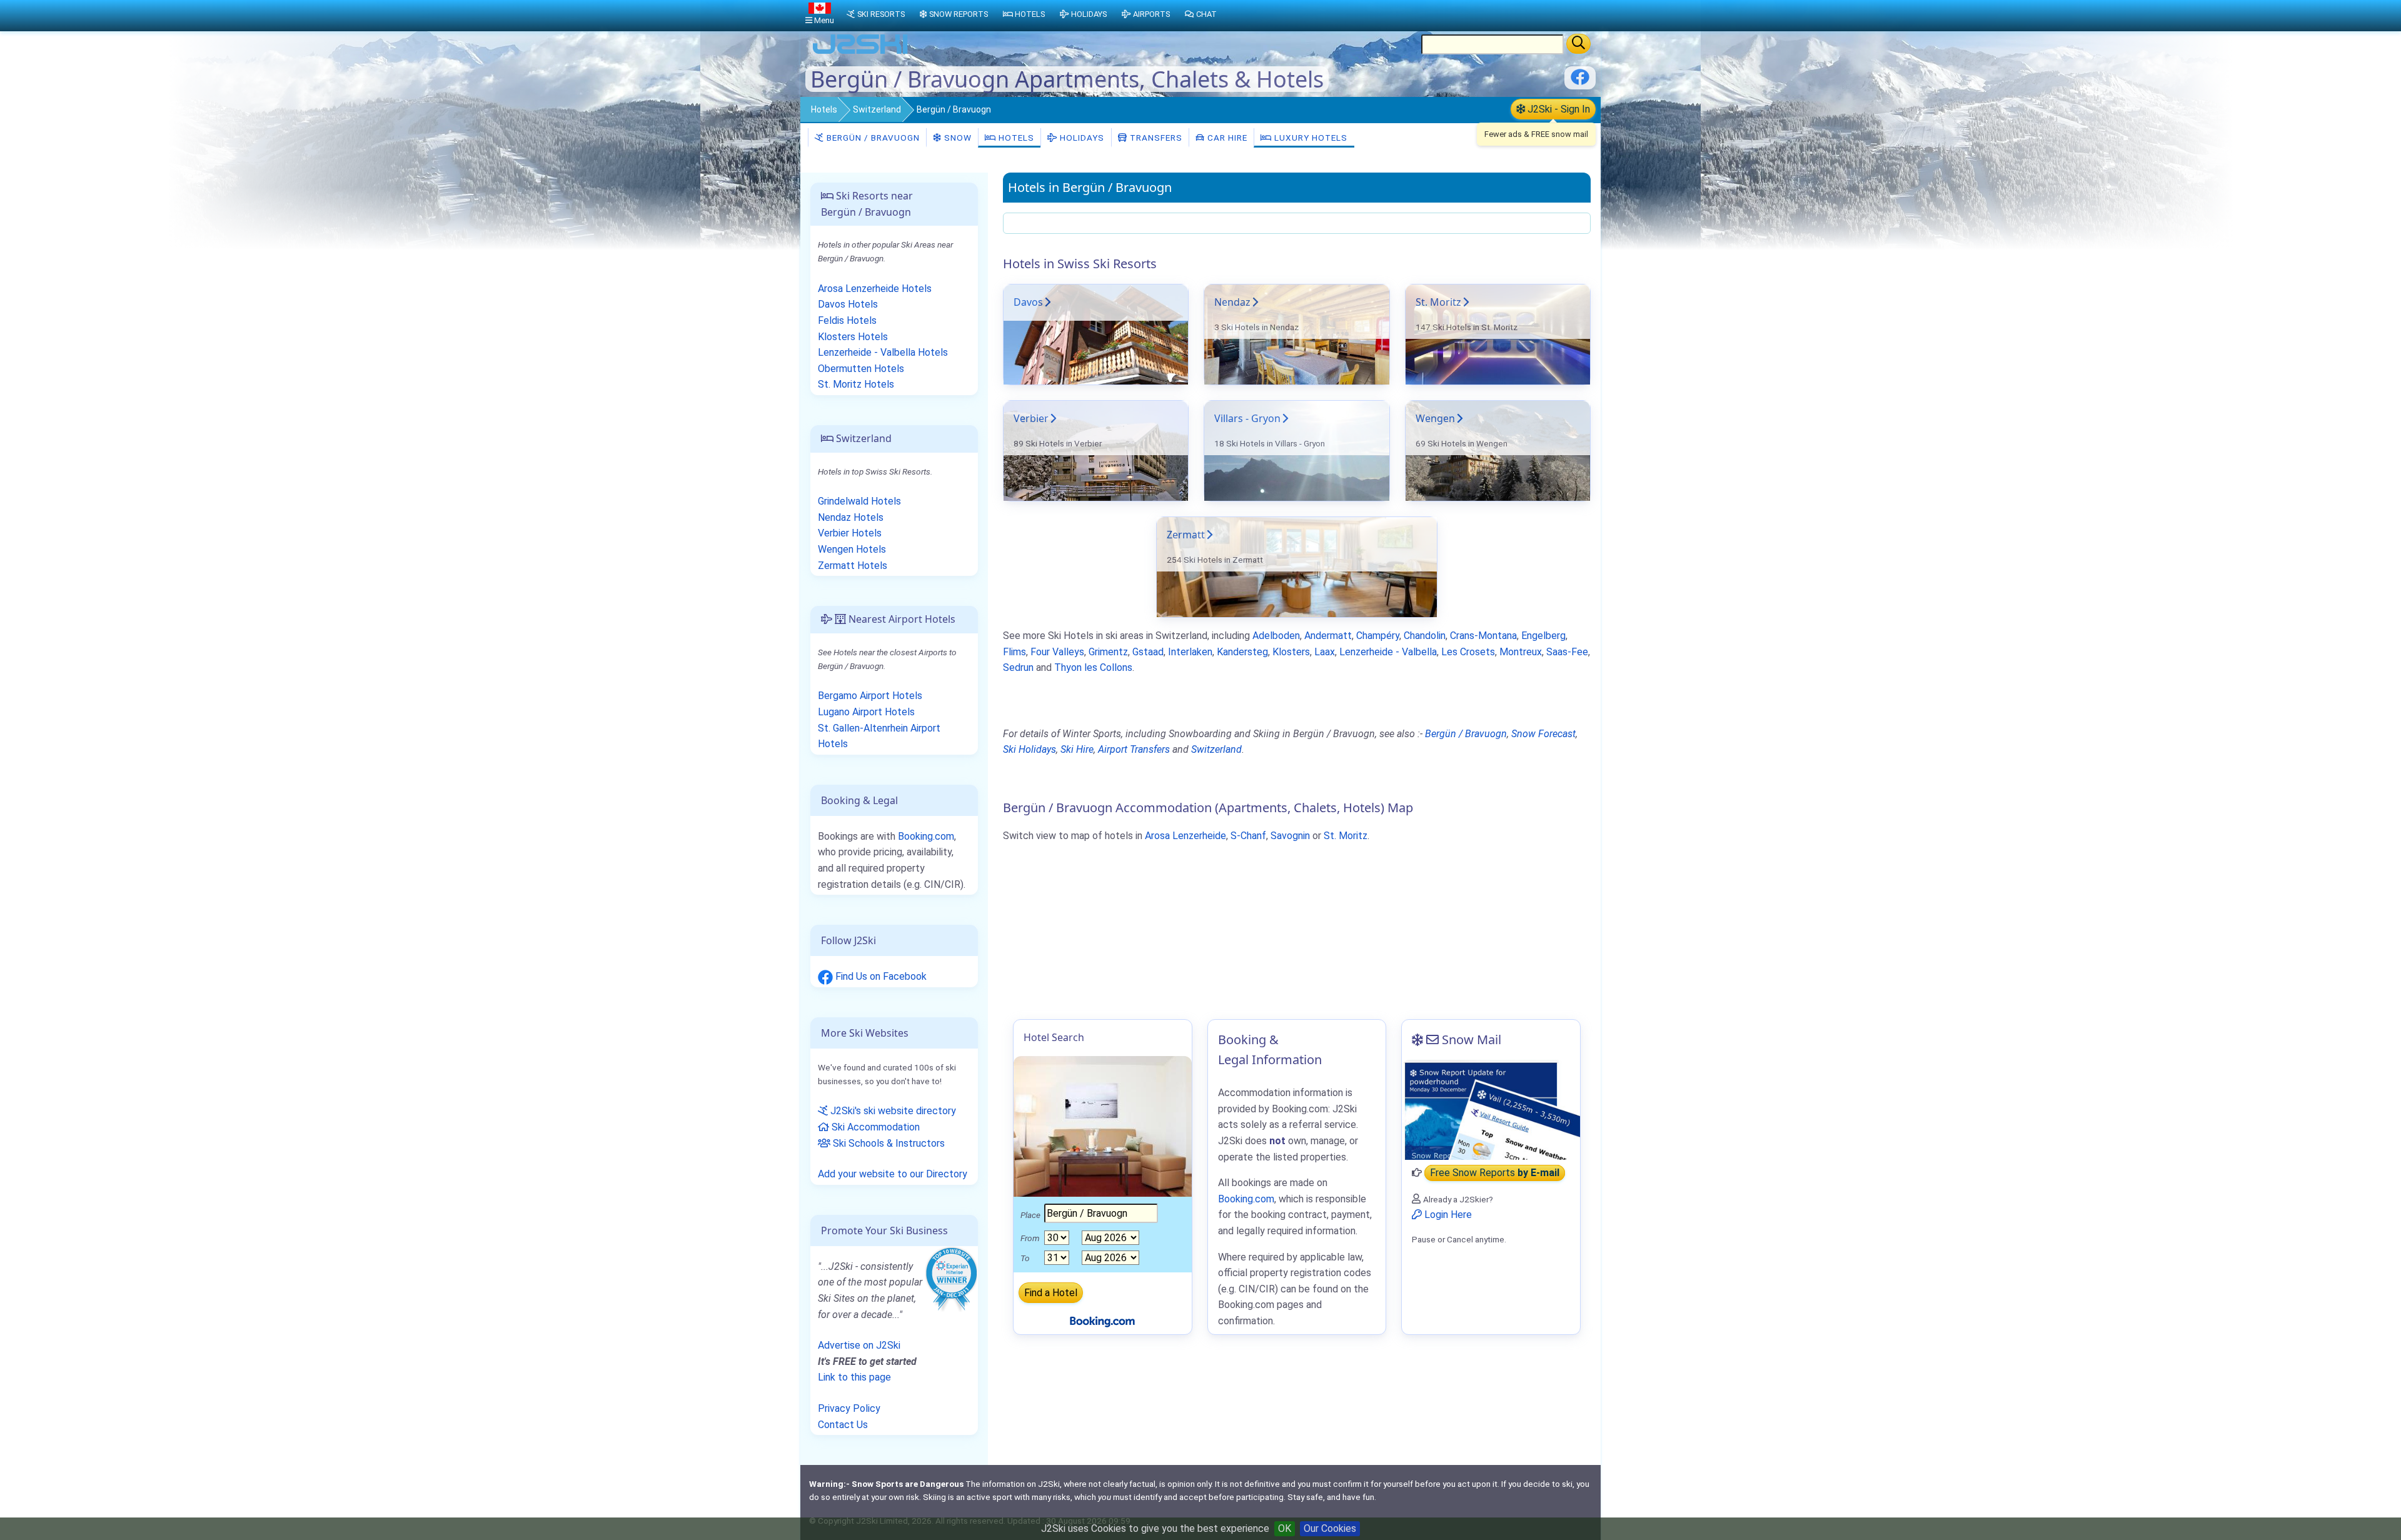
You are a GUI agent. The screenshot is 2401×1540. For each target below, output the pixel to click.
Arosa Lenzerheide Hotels (875, 289)
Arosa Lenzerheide (1185, 836)
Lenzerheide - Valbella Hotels (883, 352)
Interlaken (1190, 652)
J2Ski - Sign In (1558, 109)
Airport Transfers (1134, 749)
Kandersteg (1242, 652)
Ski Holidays (1029, 749)
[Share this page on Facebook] (1580, 82)
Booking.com (926, 836)
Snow (957, 138)
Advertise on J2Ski (859, 1345)
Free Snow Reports (1495, 1173)
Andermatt (1328, 636)
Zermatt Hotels (853, 566)
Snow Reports (959, 14)
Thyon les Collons (1093, 667)
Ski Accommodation (874, 1127)
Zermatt (1186, 535)
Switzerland (877, 109)
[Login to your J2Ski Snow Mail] (1491, 1110)
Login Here (1447, 1215)
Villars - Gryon (1247, 418)
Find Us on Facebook (880, 976)
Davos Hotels (848, 304)
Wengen (1435, 418)
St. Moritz (1438, 302)
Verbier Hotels (850, 533)
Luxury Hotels (1310, 138)
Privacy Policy (849, 1408)
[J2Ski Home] (860, 53)
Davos (1028, 302)
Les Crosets (1468, 652)
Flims (1014, 652)
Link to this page (854, 1377)
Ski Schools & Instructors (888, 1143)
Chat (1206, 14)
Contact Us (843, 1425)
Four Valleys (1057, 652)
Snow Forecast (1543, 734)
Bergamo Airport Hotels (870, 696)
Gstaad (1148, 652)
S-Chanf (1248, 836)
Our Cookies (1330, 1528)
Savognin (1290, 836)
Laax (1325, 652)
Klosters (1291, 652)
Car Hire (1226, 138)
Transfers (1155, 138)
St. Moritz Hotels (856, 384)
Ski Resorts (881, 14)
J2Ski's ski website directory (892, 1111)
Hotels (824, 109)
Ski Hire (1077, 749)
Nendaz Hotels (851, 517)
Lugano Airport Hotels (866, 712)
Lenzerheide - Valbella (1388, 652)
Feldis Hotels (847, 320)
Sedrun (1018, 667)
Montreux (1521, 652)
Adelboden (1276, 636)
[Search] (1578, 44)
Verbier (1031, 418)
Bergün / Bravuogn (872, 138)
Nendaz (1232, 302)
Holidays (1081, 138)
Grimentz (1108, 652)
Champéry (1378, 636)
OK (1285, 1528)
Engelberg (1543, 636)
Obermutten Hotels (861, 369)
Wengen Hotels (852, 549)
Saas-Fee (1567, 652)
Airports (1151, 14)
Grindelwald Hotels (859, 501)
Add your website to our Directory (893, 1174)
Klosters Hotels (853, 337)
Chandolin (1425, 636)
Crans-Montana (1483, 636)
